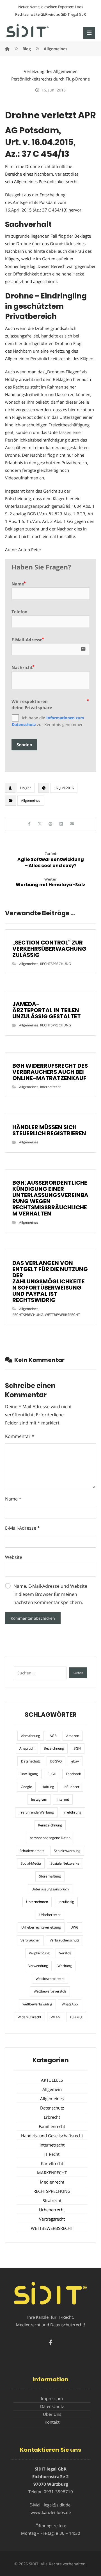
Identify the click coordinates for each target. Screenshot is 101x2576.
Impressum (52, 2398)
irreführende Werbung (36, 1812)
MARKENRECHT (52, 2173)
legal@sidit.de (57, 2505)
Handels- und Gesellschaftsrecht (52, 2136)
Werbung (65, 1966)
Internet (63, 1799)
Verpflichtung (39, 1953)
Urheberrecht (50, 1915)
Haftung (48, 1787)
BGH (77, 1748)
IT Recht (52, 2154)
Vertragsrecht (52, 2219)
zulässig (76, 2017)
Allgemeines (31, 800)
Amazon (73, 1736)
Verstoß (65, 1953)
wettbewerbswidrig (37, 2004)
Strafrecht (52, 2200)
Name (13, 1499)
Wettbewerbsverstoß (50, 1991)
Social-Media (31, 1863)
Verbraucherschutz (65, 1940)
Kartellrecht (52, 2163)
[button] (89, 33)
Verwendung (38, 1966)
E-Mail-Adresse (22, 1528)
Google (26, 1787)
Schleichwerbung (67, 1851)
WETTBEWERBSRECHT (62, 1315)
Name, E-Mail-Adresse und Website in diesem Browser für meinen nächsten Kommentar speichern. (50, 1594)
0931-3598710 (58, 2492)
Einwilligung (29, 1774)
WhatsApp (70, 2004)
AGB (53, 1736)
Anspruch (27, 1748)
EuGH (52, 1774)
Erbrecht (52, 2117)
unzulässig (66, 1902)
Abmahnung (31, 1736)
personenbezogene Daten (50, 1838)
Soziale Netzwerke (65, 1863)
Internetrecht (50, 1087)
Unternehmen (37, 1902)
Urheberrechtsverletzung (41, 1927)
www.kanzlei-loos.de (51, 2512)
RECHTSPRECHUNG (56, 964)
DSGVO (56, 1761)
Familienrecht (52, 2126)
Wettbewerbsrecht (50, 1979)
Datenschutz (31, 1761)
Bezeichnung (54, 1748)
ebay (75, 1761)
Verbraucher (30, 1940)
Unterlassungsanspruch (50, 1889)
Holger (26, 788)
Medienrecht (52, 2182)
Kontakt (52, 2422)
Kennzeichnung (50, 1825)
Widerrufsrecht (29, 2017)
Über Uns (52, 2414)
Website (14, 1557)
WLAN (56, 2017)
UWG (74, 1927)
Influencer (72, 1787)
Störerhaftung (50, 1876)
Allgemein (52, 2089)
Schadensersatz (32, 1851)
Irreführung (72, 1812)
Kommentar (20, 1436)
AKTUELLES (52, 2080)
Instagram (39, 1799)
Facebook (73, 1774)
